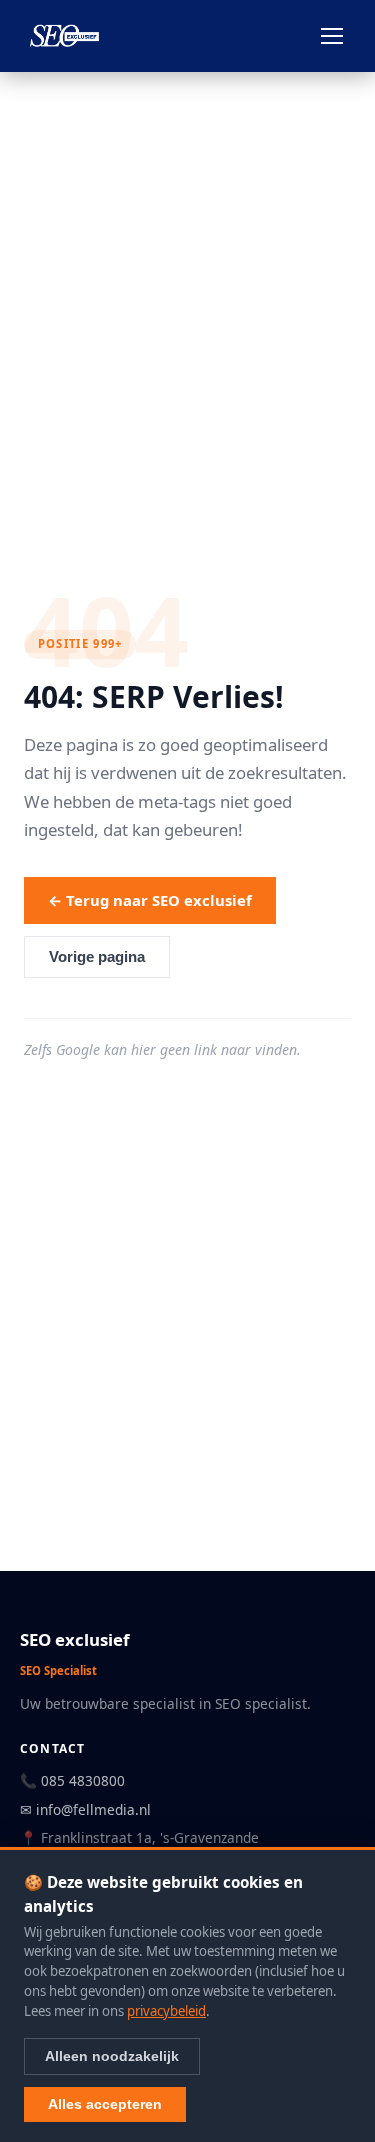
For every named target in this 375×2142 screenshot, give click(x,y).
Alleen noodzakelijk (112, 2056)
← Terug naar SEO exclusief (150, 900)
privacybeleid (166, 2011)
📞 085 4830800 (72, 1780)
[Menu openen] (332, 36)
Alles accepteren (105, 2104)
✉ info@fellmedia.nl (85, 1809)
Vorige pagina (97, 957)
